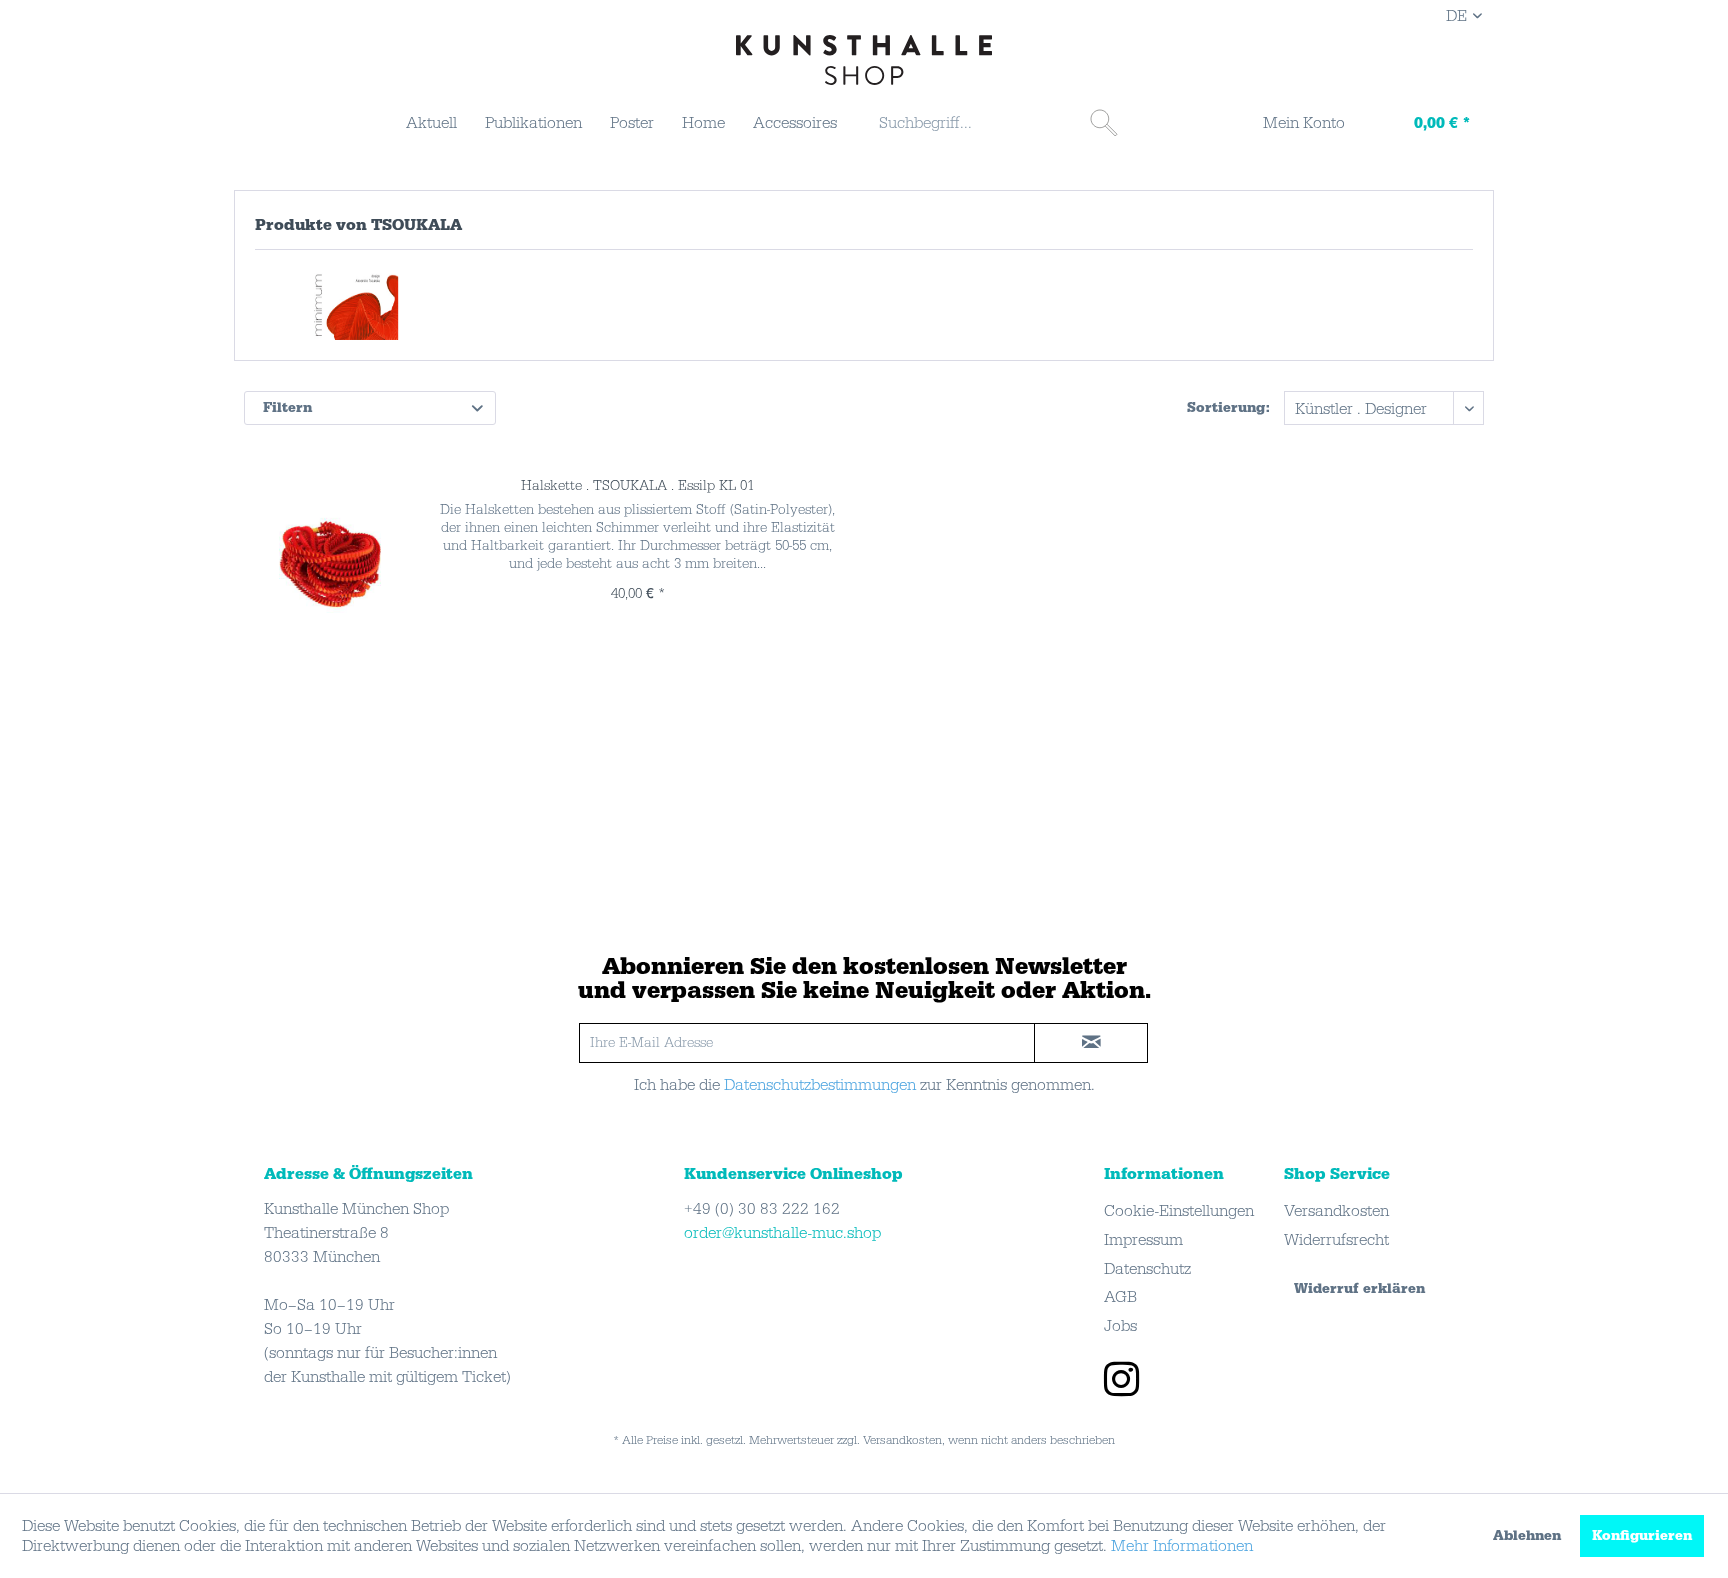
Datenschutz (1147, 1269)
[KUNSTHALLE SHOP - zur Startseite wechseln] (864, 60)
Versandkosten (1336, 1211)
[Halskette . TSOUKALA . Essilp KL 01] (330, 562)
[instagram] (1121, 1382)
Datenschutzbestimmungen (820, 1085)
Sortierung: (1228, 408)
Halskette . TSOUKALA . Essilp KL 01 (637, 486)
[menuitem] (431, 123)
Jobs (1120, 1326)
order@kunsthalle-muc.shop (782, 1233)
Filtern (287, 408)
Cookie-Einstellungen (1179, 1211)
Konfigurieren (1642, 1536)
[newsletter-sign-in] (1091, 1043)
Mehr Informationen (1182, 1546)
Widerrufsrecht (1336, 1240)
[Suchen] (1104, 123)
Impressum (1143, 1240)
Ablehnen (1527, 1536)
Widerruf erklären (1359, 1289)
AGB (1120, 1297)
